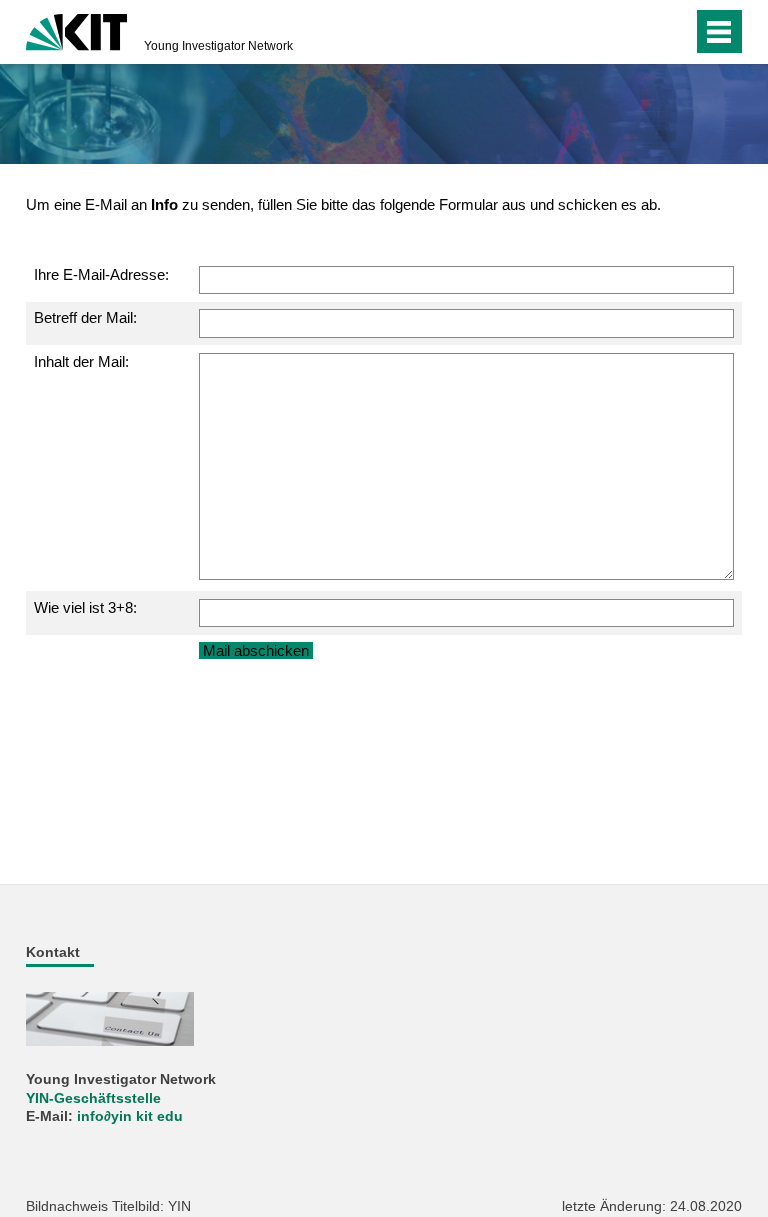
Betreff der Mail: (85, 317)
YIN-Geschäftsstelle (93, 1098)
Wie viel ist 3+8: (85, 607)
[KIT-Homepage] (76, 30)
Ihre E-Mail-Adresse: (101, 274)
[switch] (637, 32)
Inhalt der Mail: (81, 361)
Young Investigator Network (218, 46)
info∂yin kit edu (130, 1116)
